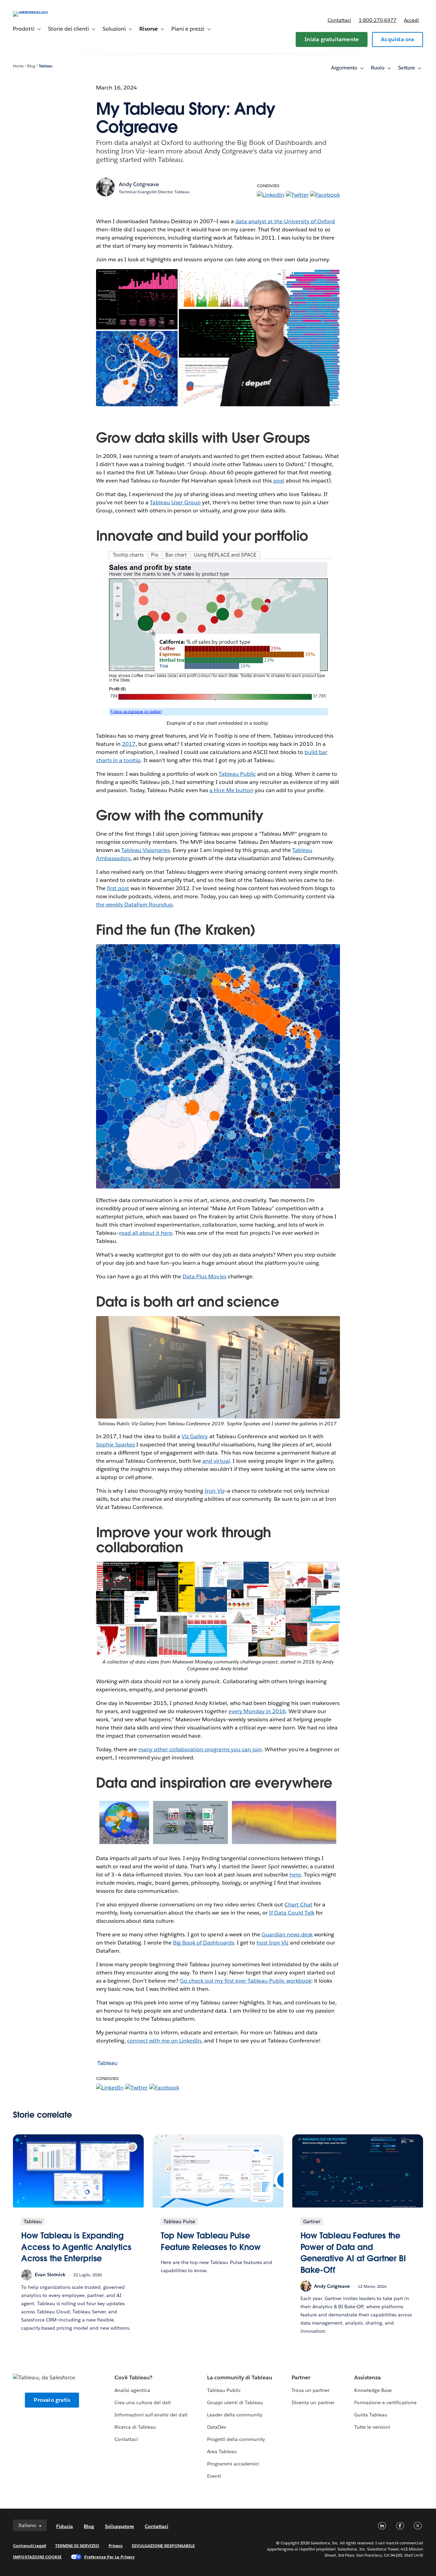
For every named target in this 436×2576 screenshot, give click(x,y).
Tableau (46, 66)
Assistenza (368, 2377)
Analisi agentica (132, 2390)
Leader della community (235, 2415)
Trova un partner (310, 2390)
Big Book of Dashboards (203, 1943)
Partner (301, 2377)
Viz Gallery (195, 1436)
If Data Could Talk (292, 1913)
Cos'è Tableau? (133, 2377)
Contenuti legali (29, 2546)
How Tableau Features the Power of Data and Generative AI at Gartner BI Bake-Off (353, 2253)
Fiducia (65, 2526)
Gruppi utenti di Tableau (235, 2402)
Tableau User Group (175, 502)
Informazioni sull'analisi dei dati (151, 2415)
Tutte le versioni (372, 2427)
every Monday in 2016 (257, 1711)
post (279, 481)
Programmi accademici (233, 2464)
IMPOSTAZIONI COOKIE (37, 2557)
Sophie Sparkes (115, 1445)
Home (18, 66)
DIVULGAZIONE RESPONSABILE (163, 2546)
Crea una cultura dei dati (143, 2402)
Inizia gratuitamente (332, 39)
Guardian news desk (287, 1934)
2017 (129, 744)
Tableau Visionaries (146, 850)
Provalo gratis (52, 2400)
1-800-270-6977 (378, 20)
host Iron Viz (272, 1943)
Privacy (116, 2546)
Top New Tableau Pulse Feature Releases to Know (211, 2241)
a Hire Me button (231, 790)
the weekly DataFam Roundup (135, 905)
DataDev (217, 2427)
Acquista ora (397, 39)
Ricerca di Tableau (135, 2427)
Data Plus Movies (204, 1276)
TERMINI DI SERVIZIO (77, 2546)
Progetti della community (236, 2439)
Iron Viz (214, 1491)
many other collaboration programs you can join (200, 1749)
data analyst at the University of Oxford (285, 221)
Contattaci (339, 20)
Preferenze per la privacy (109, 2557)
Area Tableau (222, 2451)
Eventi (214, 2476)
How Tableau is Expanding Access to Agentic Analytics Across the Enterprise (76, 2247)
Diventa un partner (313, 2402)
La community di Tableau (240, 2377)
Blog (31, 66)
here (295, 1875)
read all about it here (146, 1233)
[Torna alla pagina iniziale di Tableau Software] (38, 11)
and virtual (216, 1461)
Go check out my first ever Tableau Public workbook (246, 1981)
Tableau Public (237, 774)
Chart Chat (298, 1905)
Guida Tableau (371, 2415)
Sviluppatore (119, 2526)
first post (118, 888)
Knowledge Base (373, 2390)
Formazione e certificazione (386, 2402)
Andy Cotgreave (139, 184)
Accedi (411, 20)
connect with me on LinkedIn (164, 2041)
